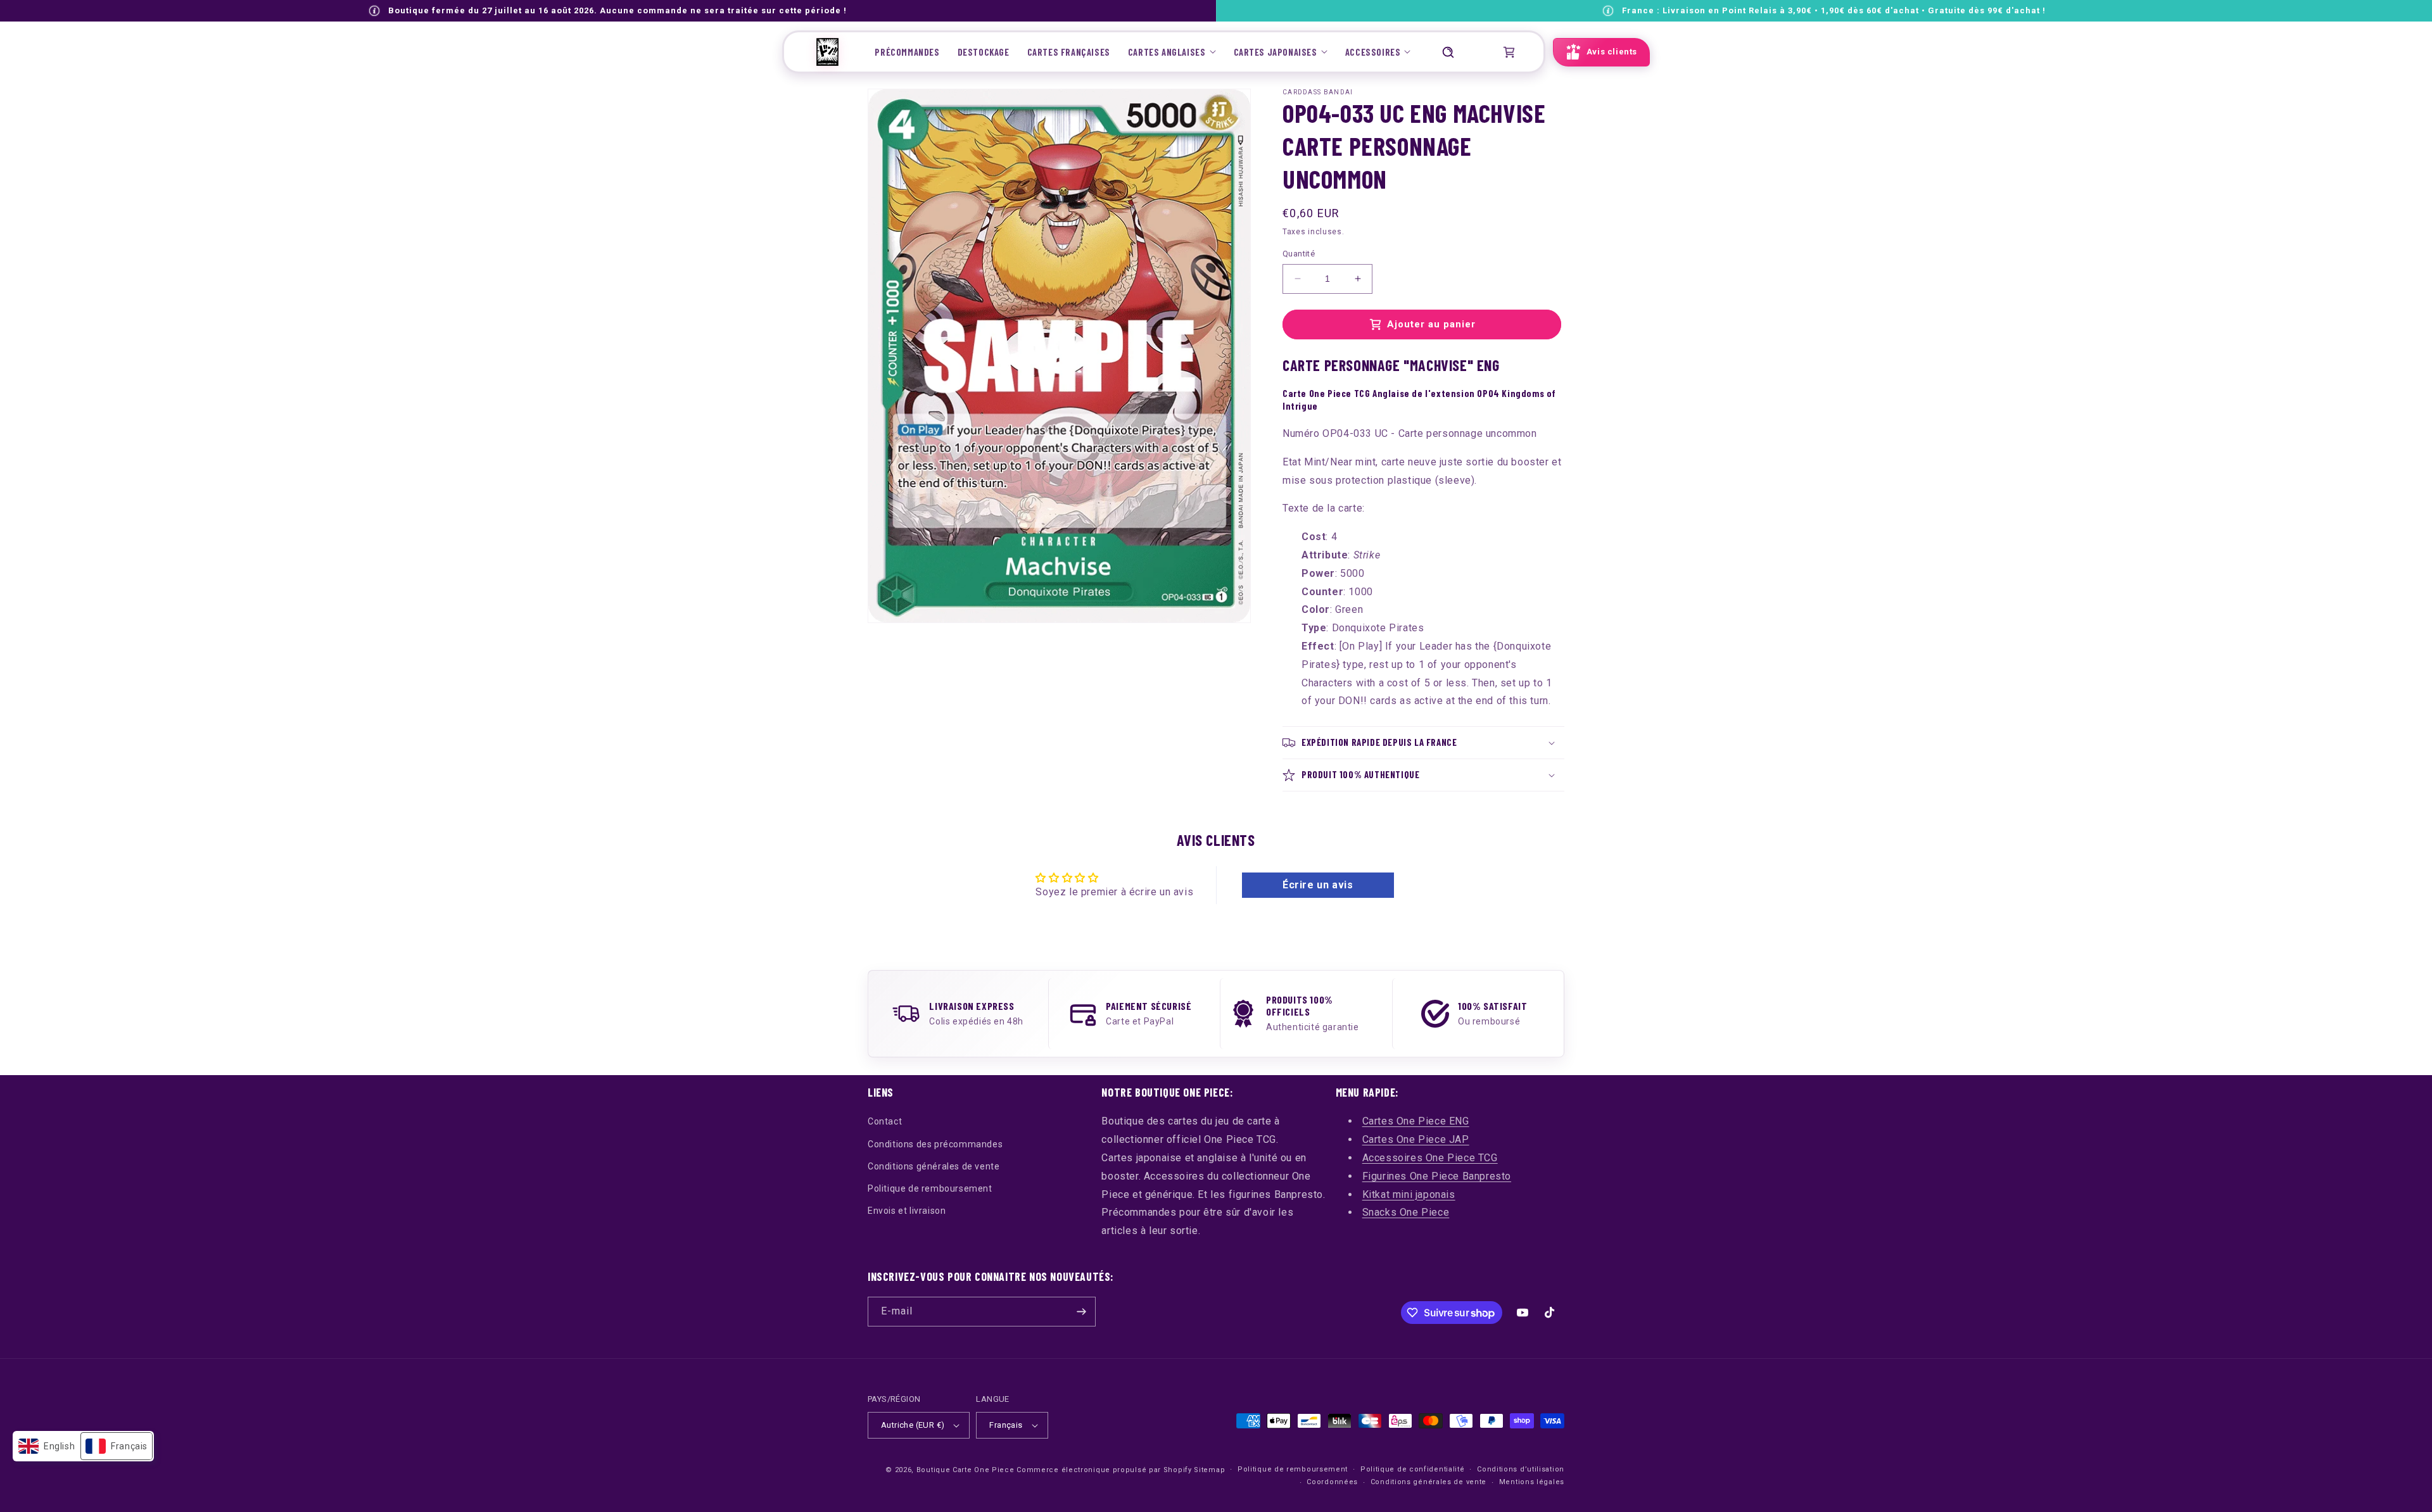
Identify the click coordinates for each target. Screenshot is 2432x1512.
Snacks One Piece (1406, 1212)
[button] (1172, 52)
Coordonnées (1332, 1482)
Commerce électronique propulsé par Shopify (1104, 1470)
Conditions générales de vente (934, 1166)
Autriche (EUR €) (913, 1425)
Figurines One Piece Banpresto (1437, 1176)
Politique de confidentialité (1413, 1469)
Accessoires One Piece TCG (1430, 1158)
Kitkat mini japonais (1409, 1194)
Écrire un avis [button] (1318, 885)
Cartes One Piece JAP (1416, 1139)
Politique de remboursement (930, 1188)
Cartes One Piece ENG (1416, 1121)
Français (1006, 1425)
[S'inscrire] (1081, 1312)
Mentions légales (1532, 1482)
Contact (885, 1121)
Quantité (1299, 254)
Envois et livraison (907, 1211)
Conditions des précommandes (935, 1144)
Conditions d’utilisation (1521, 1469)
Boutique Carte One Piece (966, 1470)
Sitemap (1209, 1470)
